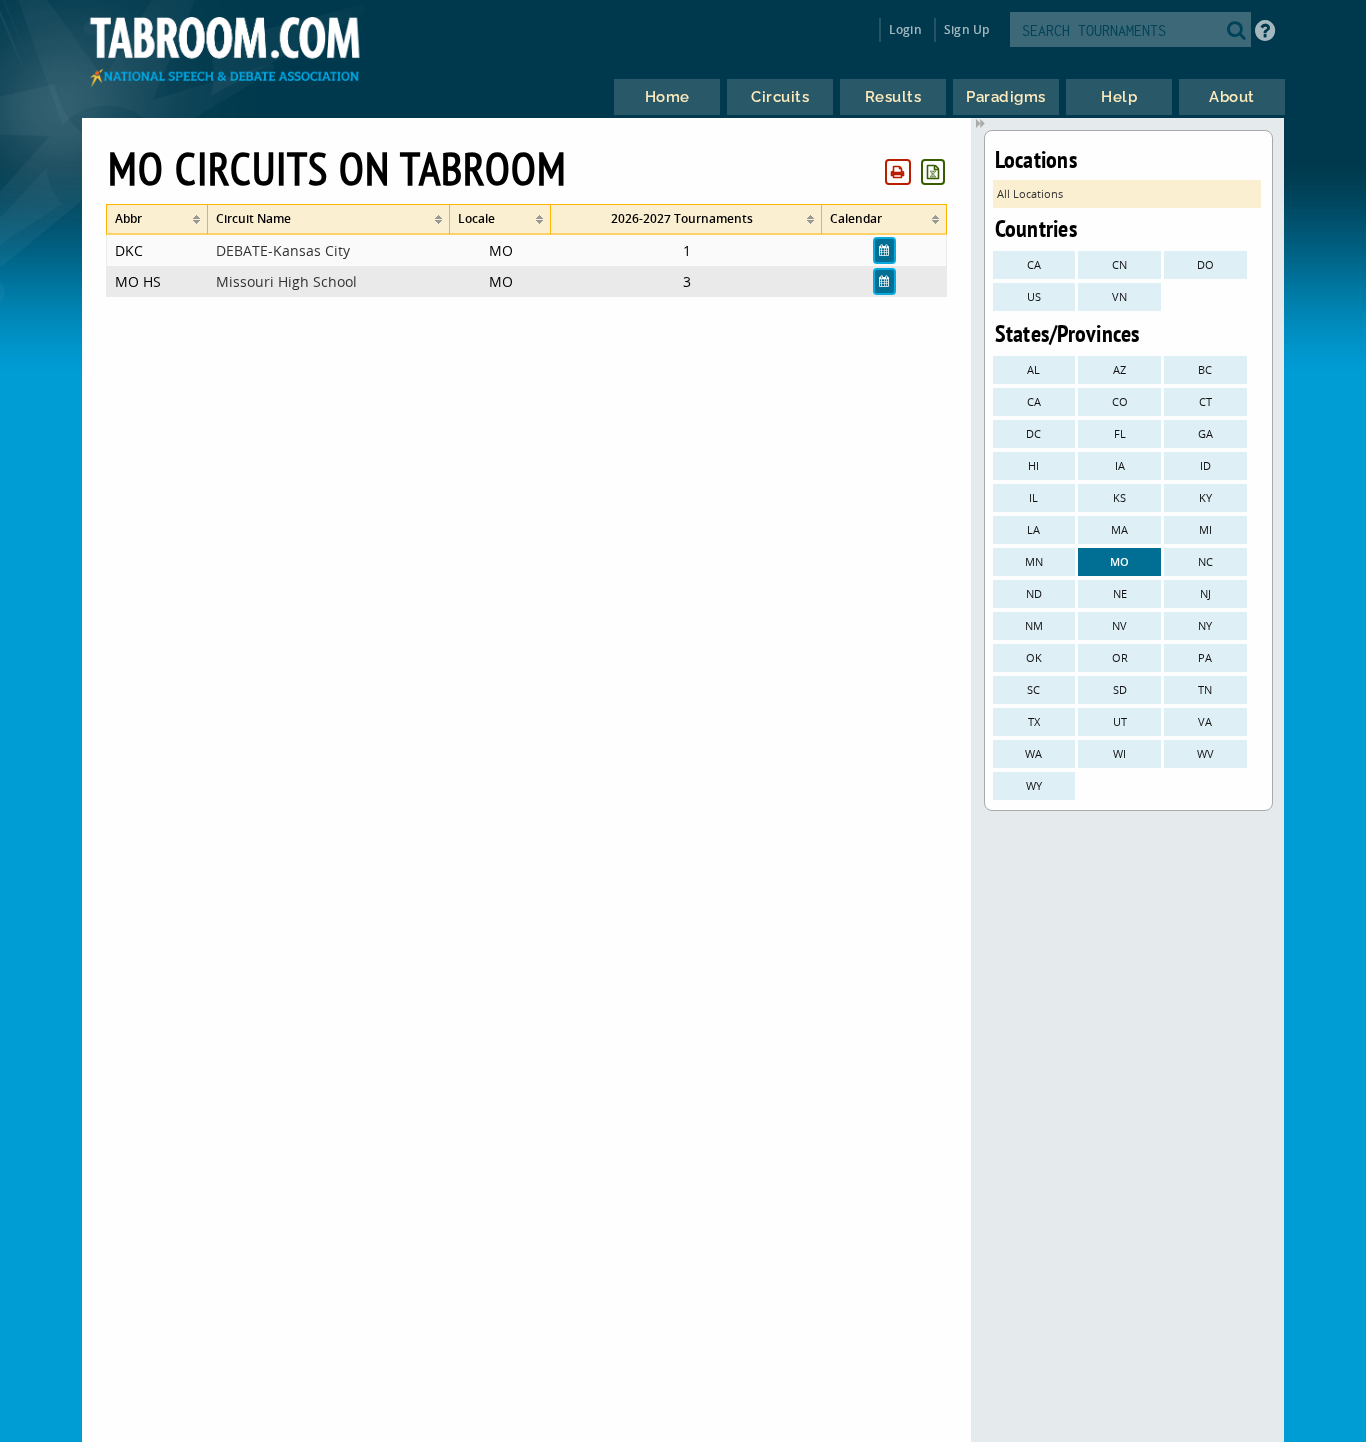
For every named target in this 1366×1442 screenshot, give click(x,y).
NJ (1205, 593)
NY (1205, 625)
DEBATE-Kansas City (283, 250)
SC (1033, 689)
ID (1205, 465)
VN (1119, 296)
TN (1205, 689)
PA (1205, 657)
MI (1205, 529)
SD (1120, 689)
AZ (1119, 369)
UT (1120, 721)
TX (1034, 721)
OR (1120, 657)
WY (1034, 785)
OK (1034, 657)
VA (1205, 721)
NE (1120, 593)
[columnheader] (157, 219)
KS (1119, 497)
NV (1119, 625)
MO (1119, 561)
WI (1119, 753)
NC (1205, 561)
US (1034, 296)
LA (1033, 529)
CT (1205, 401)
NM (1034, 625)
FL (1120, 433)
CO (1120, 401)
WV (1205, 753)
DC (1033, 433)
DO (1205, 264)
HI (1033, 465)
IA (1120, 465)
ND (1034, 593)
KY (1205, 497)
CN (1119, 264)
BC (1205, 369)
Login (905, 29)
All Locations (1030, 193)
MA (1119, 529)
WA (1033, 753)
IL (1033, 497)
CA (1034, 264)
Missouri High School (286, 281)
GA (1205, 433)
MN (1034, 561)
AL (1033, 369)
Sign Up (966, 29)
